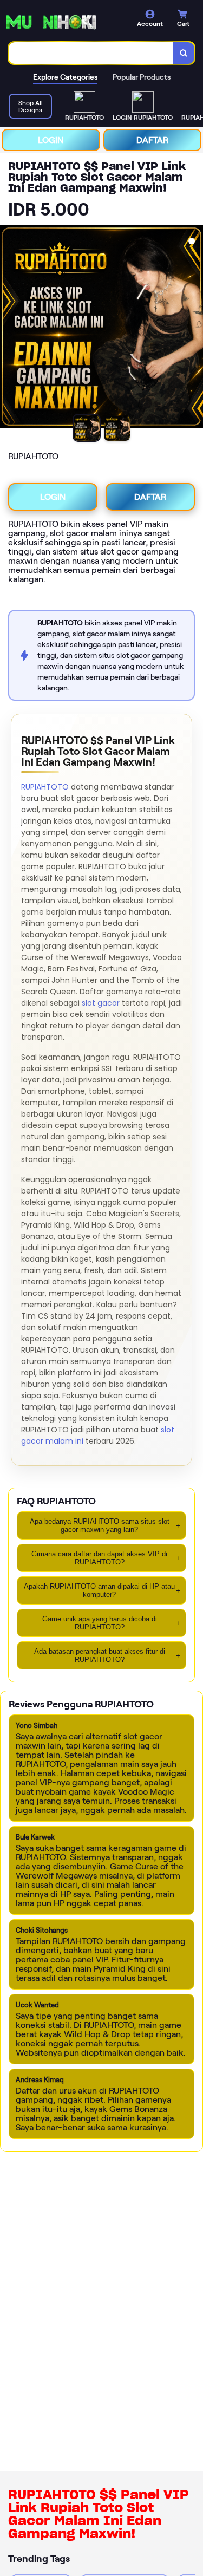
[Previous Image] (9, 328)
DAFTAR (152, 140)
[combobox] (91, 53)
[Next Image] (194, 328)
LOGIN (51, 140)
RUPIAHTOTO (45, 787)
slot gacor (101, 1003)
